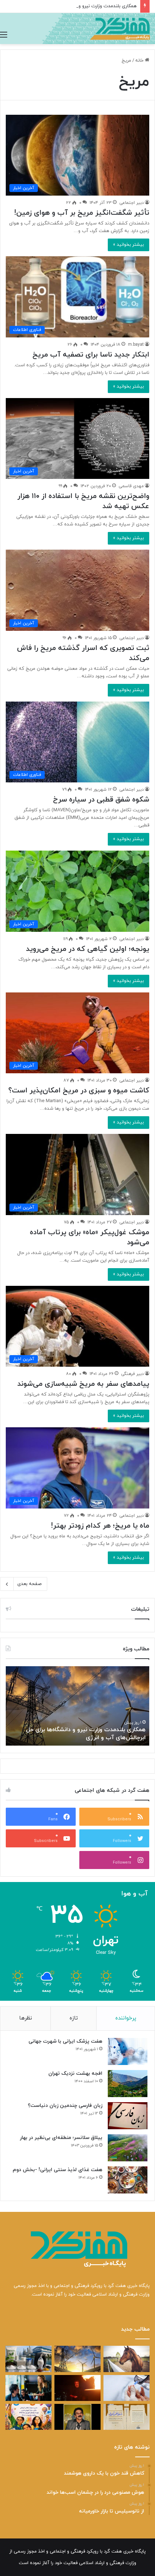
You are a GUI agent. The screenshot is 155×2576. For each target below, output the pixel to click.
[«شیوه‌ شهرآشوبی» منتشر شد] (127, 2417)
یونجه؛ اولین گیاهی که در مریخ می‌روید (88, 949)
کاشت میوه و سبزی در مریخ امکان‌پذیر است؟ (79, 1091)
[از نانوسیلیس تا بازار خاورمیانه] (28, 2359)
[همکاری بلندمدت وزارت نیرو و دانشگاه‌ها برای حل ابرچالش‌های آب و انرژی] (77, 2359)
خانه (140, 61)
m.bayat (136, 345)
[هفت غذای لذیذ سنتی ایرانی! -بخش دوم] (128, 2180)
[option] (77, 1706)
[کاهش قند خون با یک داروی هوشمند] (127, 2388)
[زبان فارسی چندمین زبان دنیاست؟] (128, 2116)
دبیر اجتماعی (132, 203)
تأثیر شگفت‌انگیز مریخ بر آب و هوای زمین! (82, 213)
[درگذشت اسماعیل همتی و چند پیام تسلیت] (77, 2417)
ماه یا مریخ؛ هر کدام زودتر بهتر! (100, 1526)
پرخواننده (126, 2018)
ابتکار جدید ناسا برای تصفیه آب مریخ (91, 355)
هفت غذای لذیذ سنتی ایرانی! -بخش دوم (57, 2170)
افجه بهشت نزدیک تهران (75, 2073)
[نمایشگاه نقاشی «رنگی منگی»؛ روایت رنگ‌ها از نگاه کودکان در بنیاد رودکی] (28, 2417)
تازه (74, 2018)
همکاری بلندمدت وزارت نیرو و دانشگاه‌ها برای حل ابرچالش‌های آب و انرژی (86, 1734)
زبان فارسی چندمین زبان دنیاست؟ (65, 2106)
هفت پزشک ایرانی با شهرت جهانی (65, 2041)
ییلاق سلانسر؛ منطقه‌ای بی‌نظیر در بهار (61, 2138)
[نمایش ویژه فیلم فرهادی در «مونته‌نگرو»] (28, 2388)
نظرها (26, 2018)
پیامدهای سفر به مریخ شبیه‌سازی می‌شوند (83, 1384)
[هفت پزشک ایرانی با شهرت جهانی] (128, 2051)
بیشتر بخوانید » (129, 245)
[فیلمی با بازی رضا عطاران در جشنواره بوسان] (77, 2388)
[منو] (4, 35)
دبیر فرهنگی (132, 1374)
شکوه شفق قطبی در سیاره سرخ (101, 800)
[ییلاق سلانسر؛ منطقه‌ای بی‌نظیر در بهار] (128, 2148)
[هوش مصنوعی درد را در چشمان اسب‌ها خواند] (127, 2359)
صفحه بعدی (29, 1584)
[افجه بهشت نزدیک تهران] (128, 2084)
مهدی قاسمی (131, 486)
